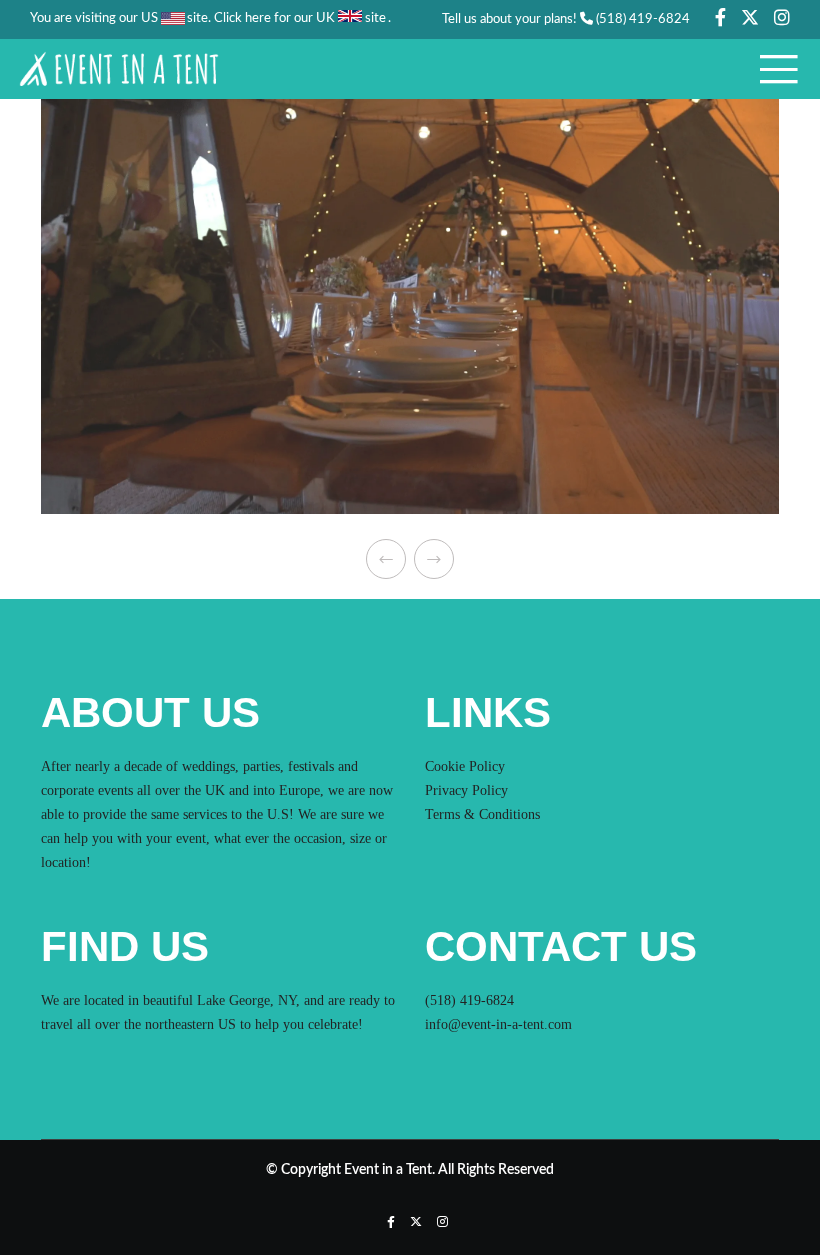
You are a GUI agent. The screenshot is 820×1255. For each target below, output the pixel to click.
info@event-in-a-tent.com (498, 1024)
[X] (750, 17)
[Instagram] (782, 17)
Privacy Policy (466, 790)
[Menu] (772, 69)
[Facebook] (720, 17)
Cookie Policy (465, 766)
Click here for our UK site (300, 18)
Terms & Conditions (482, 814)
